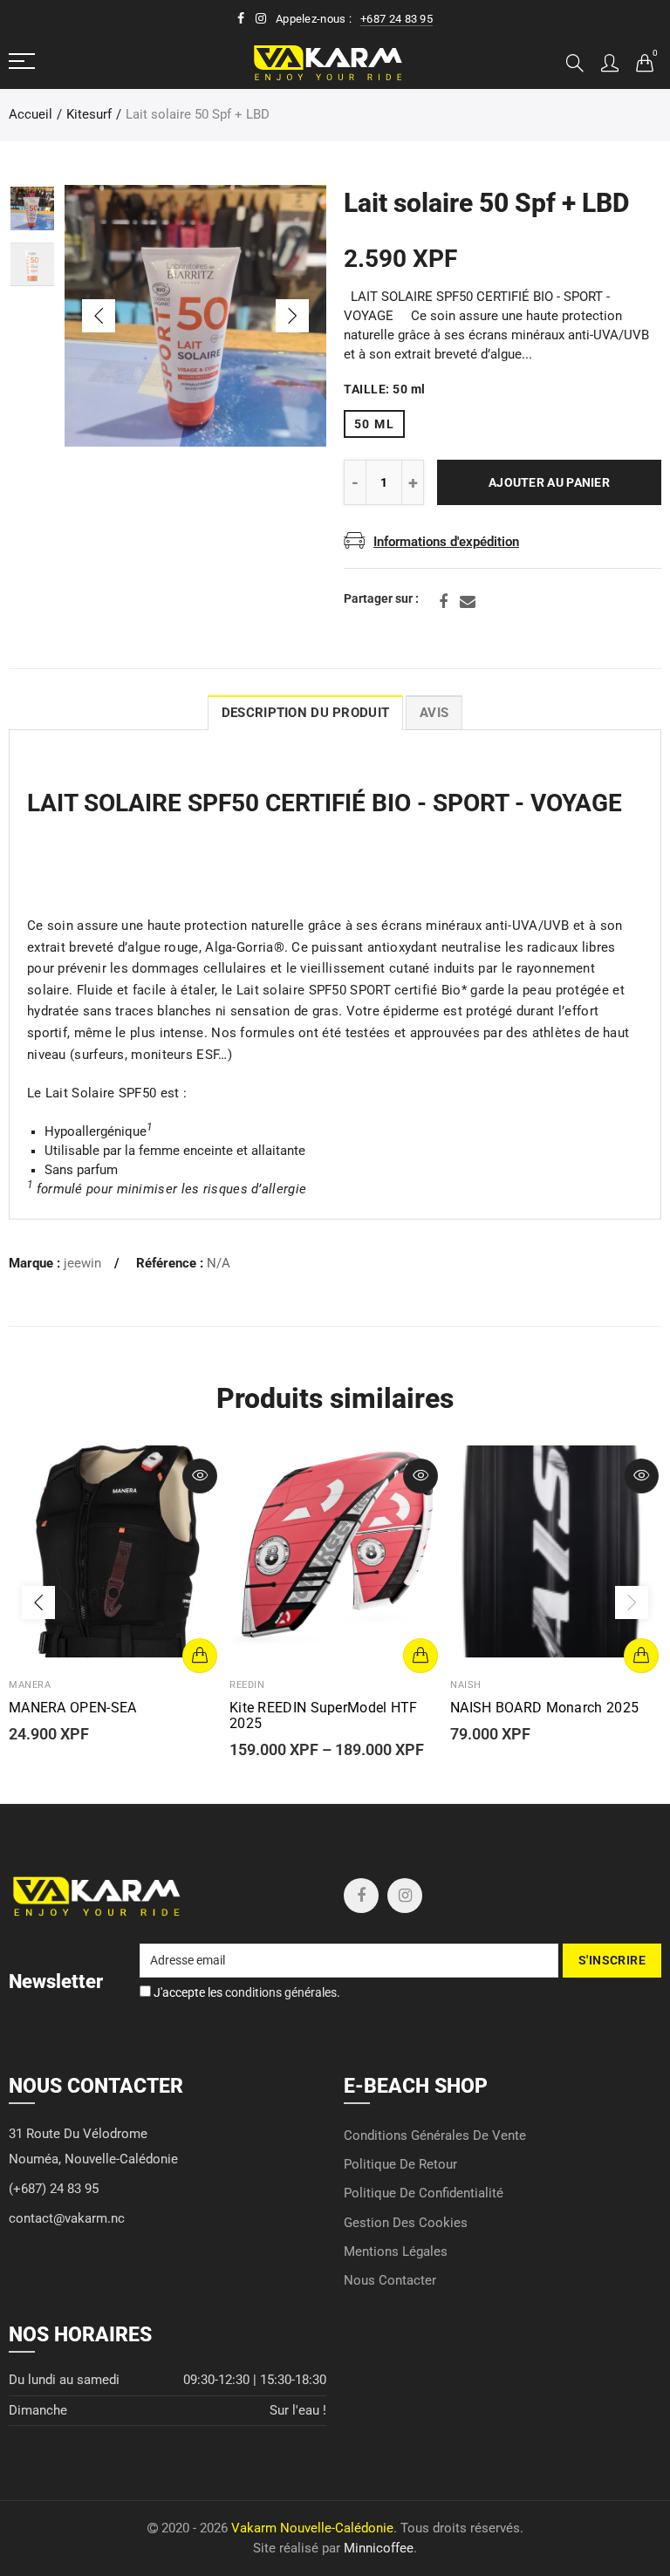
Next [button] (292, 316)
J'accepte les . (246, 1992)
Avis (434, 713)
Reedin (247, 1685)
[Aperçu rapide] (200, 1476)
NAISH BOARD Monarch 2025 (544, 1708)
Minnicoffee (379, 2549)
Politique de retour (400, 2165)
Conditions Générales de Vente (435, 2136)
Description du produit (305, 713)
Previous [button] (99, 316)
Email (468, 602)
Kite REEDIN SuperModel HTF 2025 (324, 1716)
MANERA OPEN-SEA (73, 1708)
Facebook (443, 602)
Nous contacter (390, 2281)
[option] (195, 316)
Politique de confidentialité (424, 2193)
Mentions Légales (396, 2252)
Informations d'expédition (446, 542)
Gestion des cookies (406, 2223)
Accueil (31, 115)
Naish (466, 1685)
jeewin (82, 1264)
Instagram (405, 1896)
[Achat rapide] (200, 1656)
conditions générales (281, 1992)
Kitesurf (89, 115)
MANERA (30, 1685)
